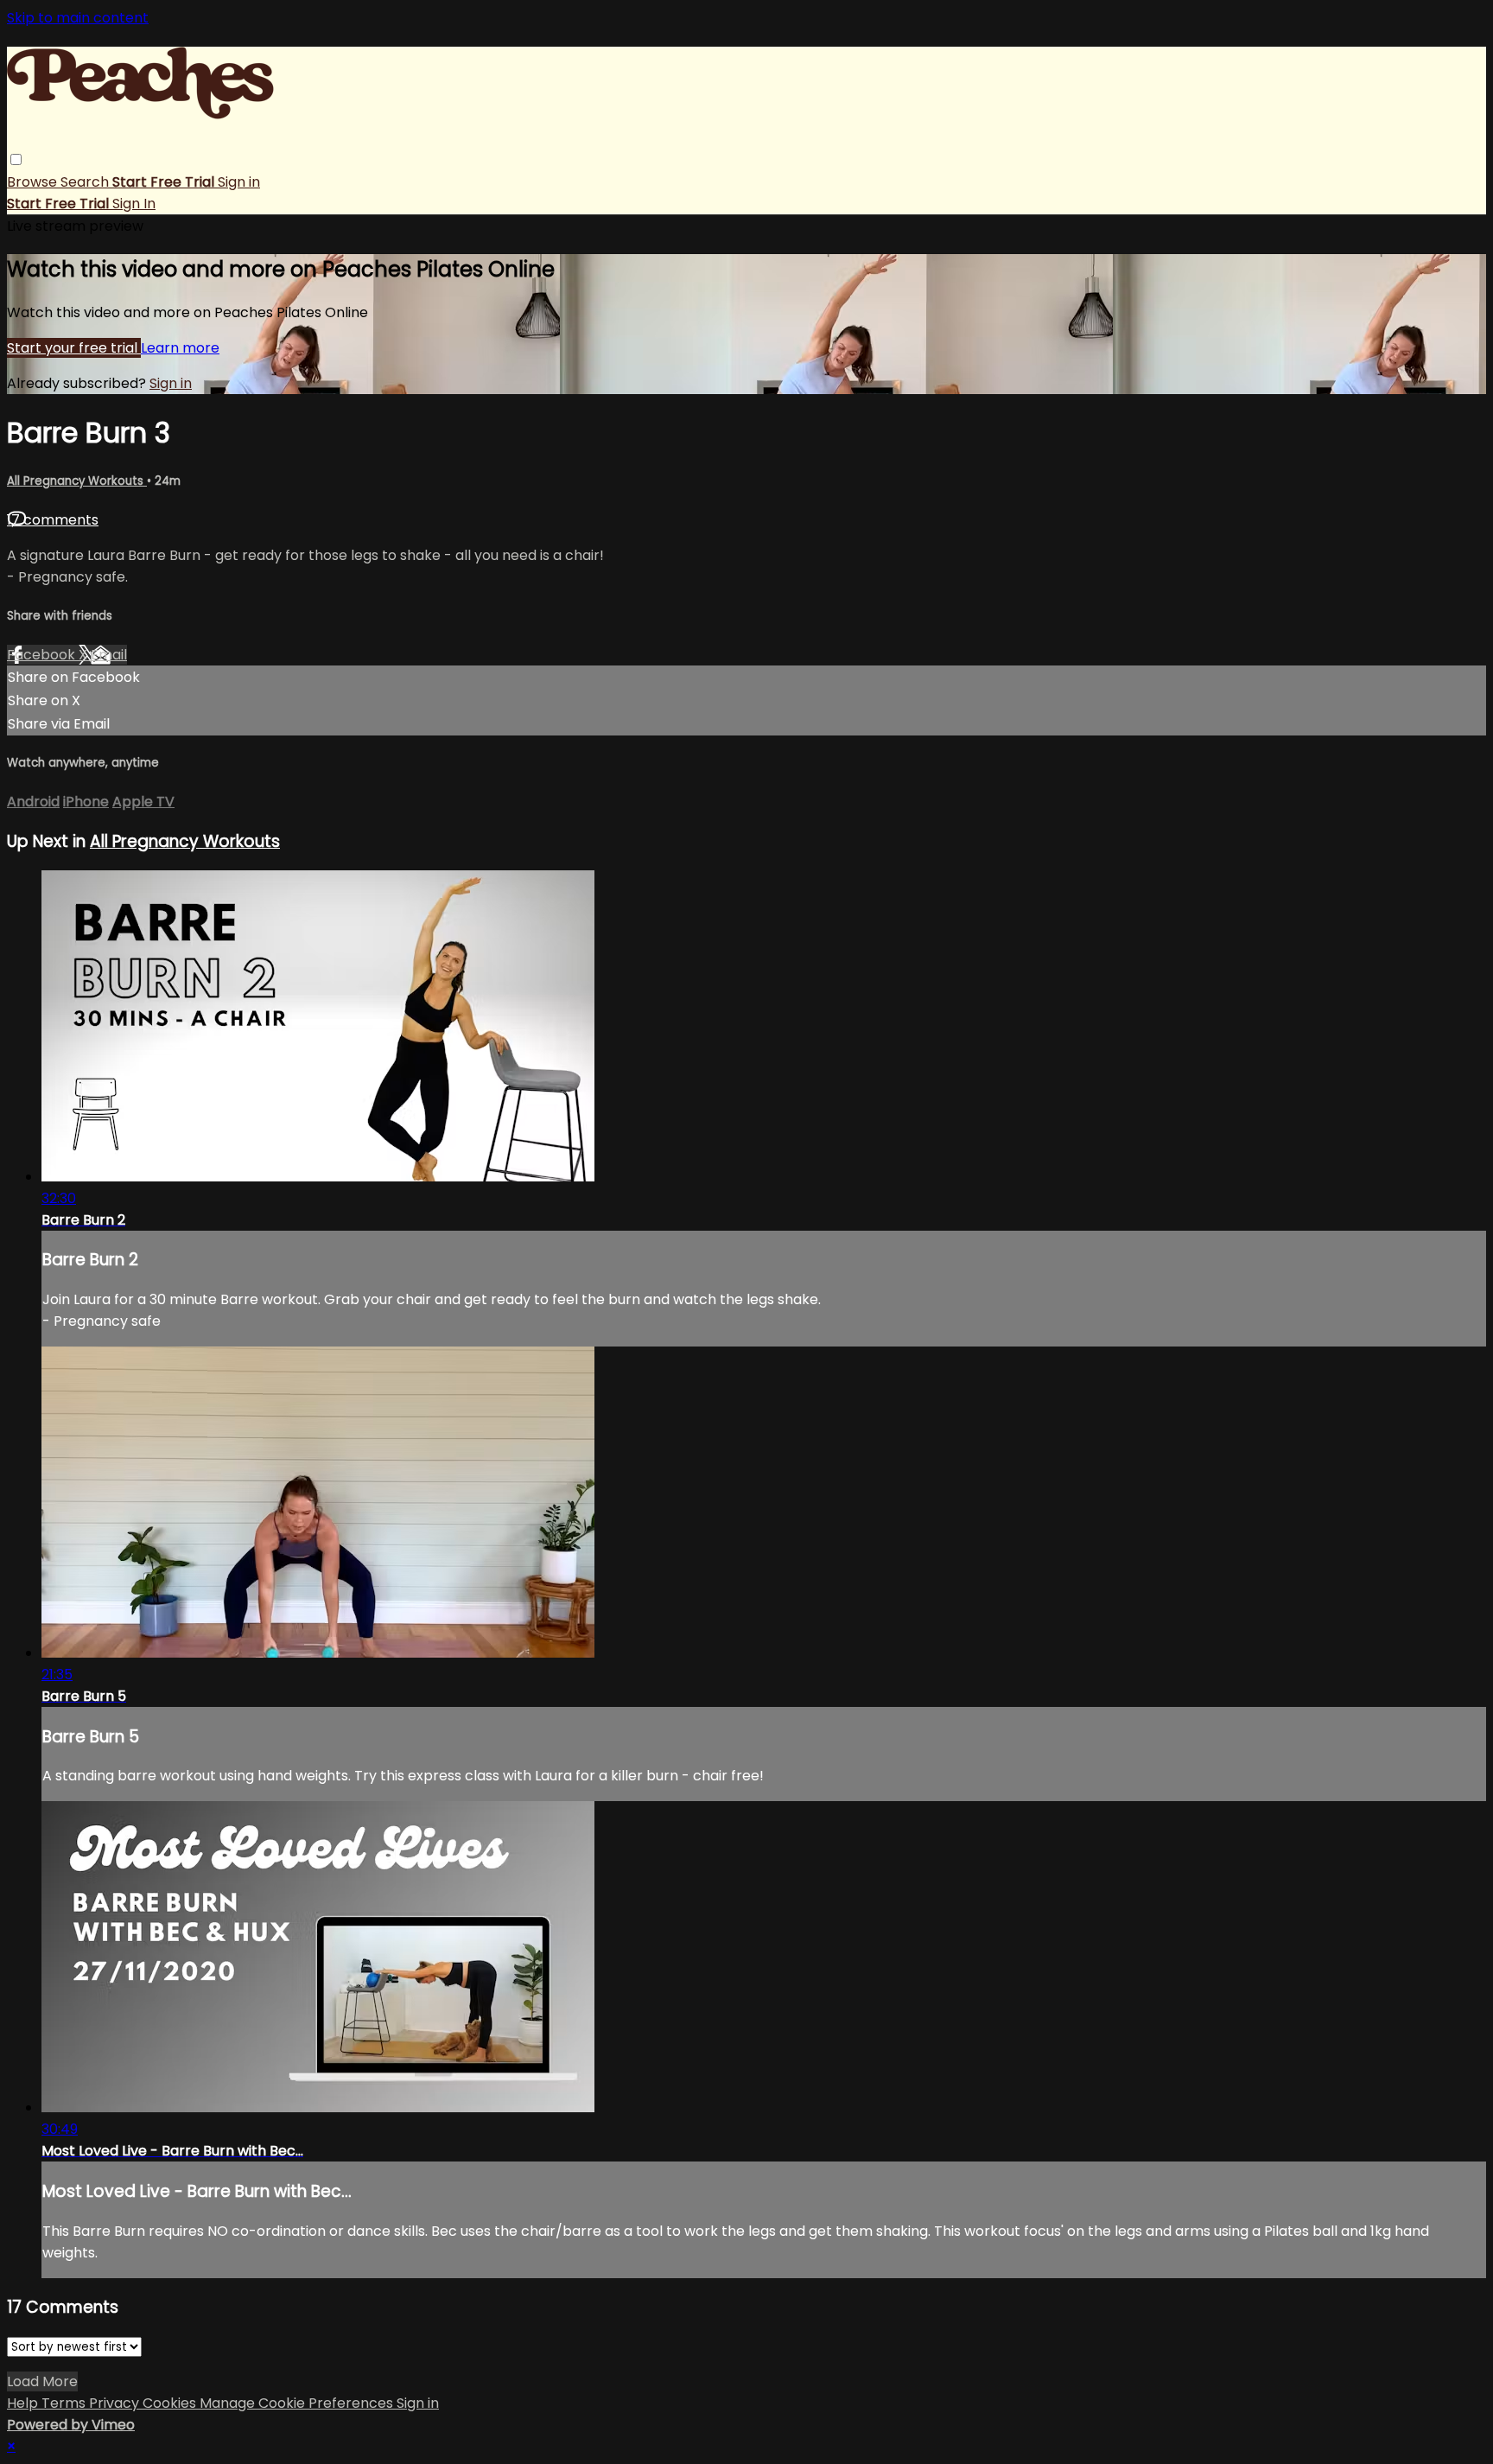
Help (24, 2403)
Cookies (171, 2403)
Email (109, 655)
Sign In (134, 204)
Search (86, 182)
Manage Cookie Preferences (298, 2403)
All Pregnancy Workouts (77, 481)
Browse (34, 182)
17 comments (53, 520)
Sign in (239, 182)
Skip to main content (78, 18)
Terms (65, 2403)
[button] (16, 159)
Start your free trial (74, 348)
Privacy (116, 2403)
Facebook (43, 655)
